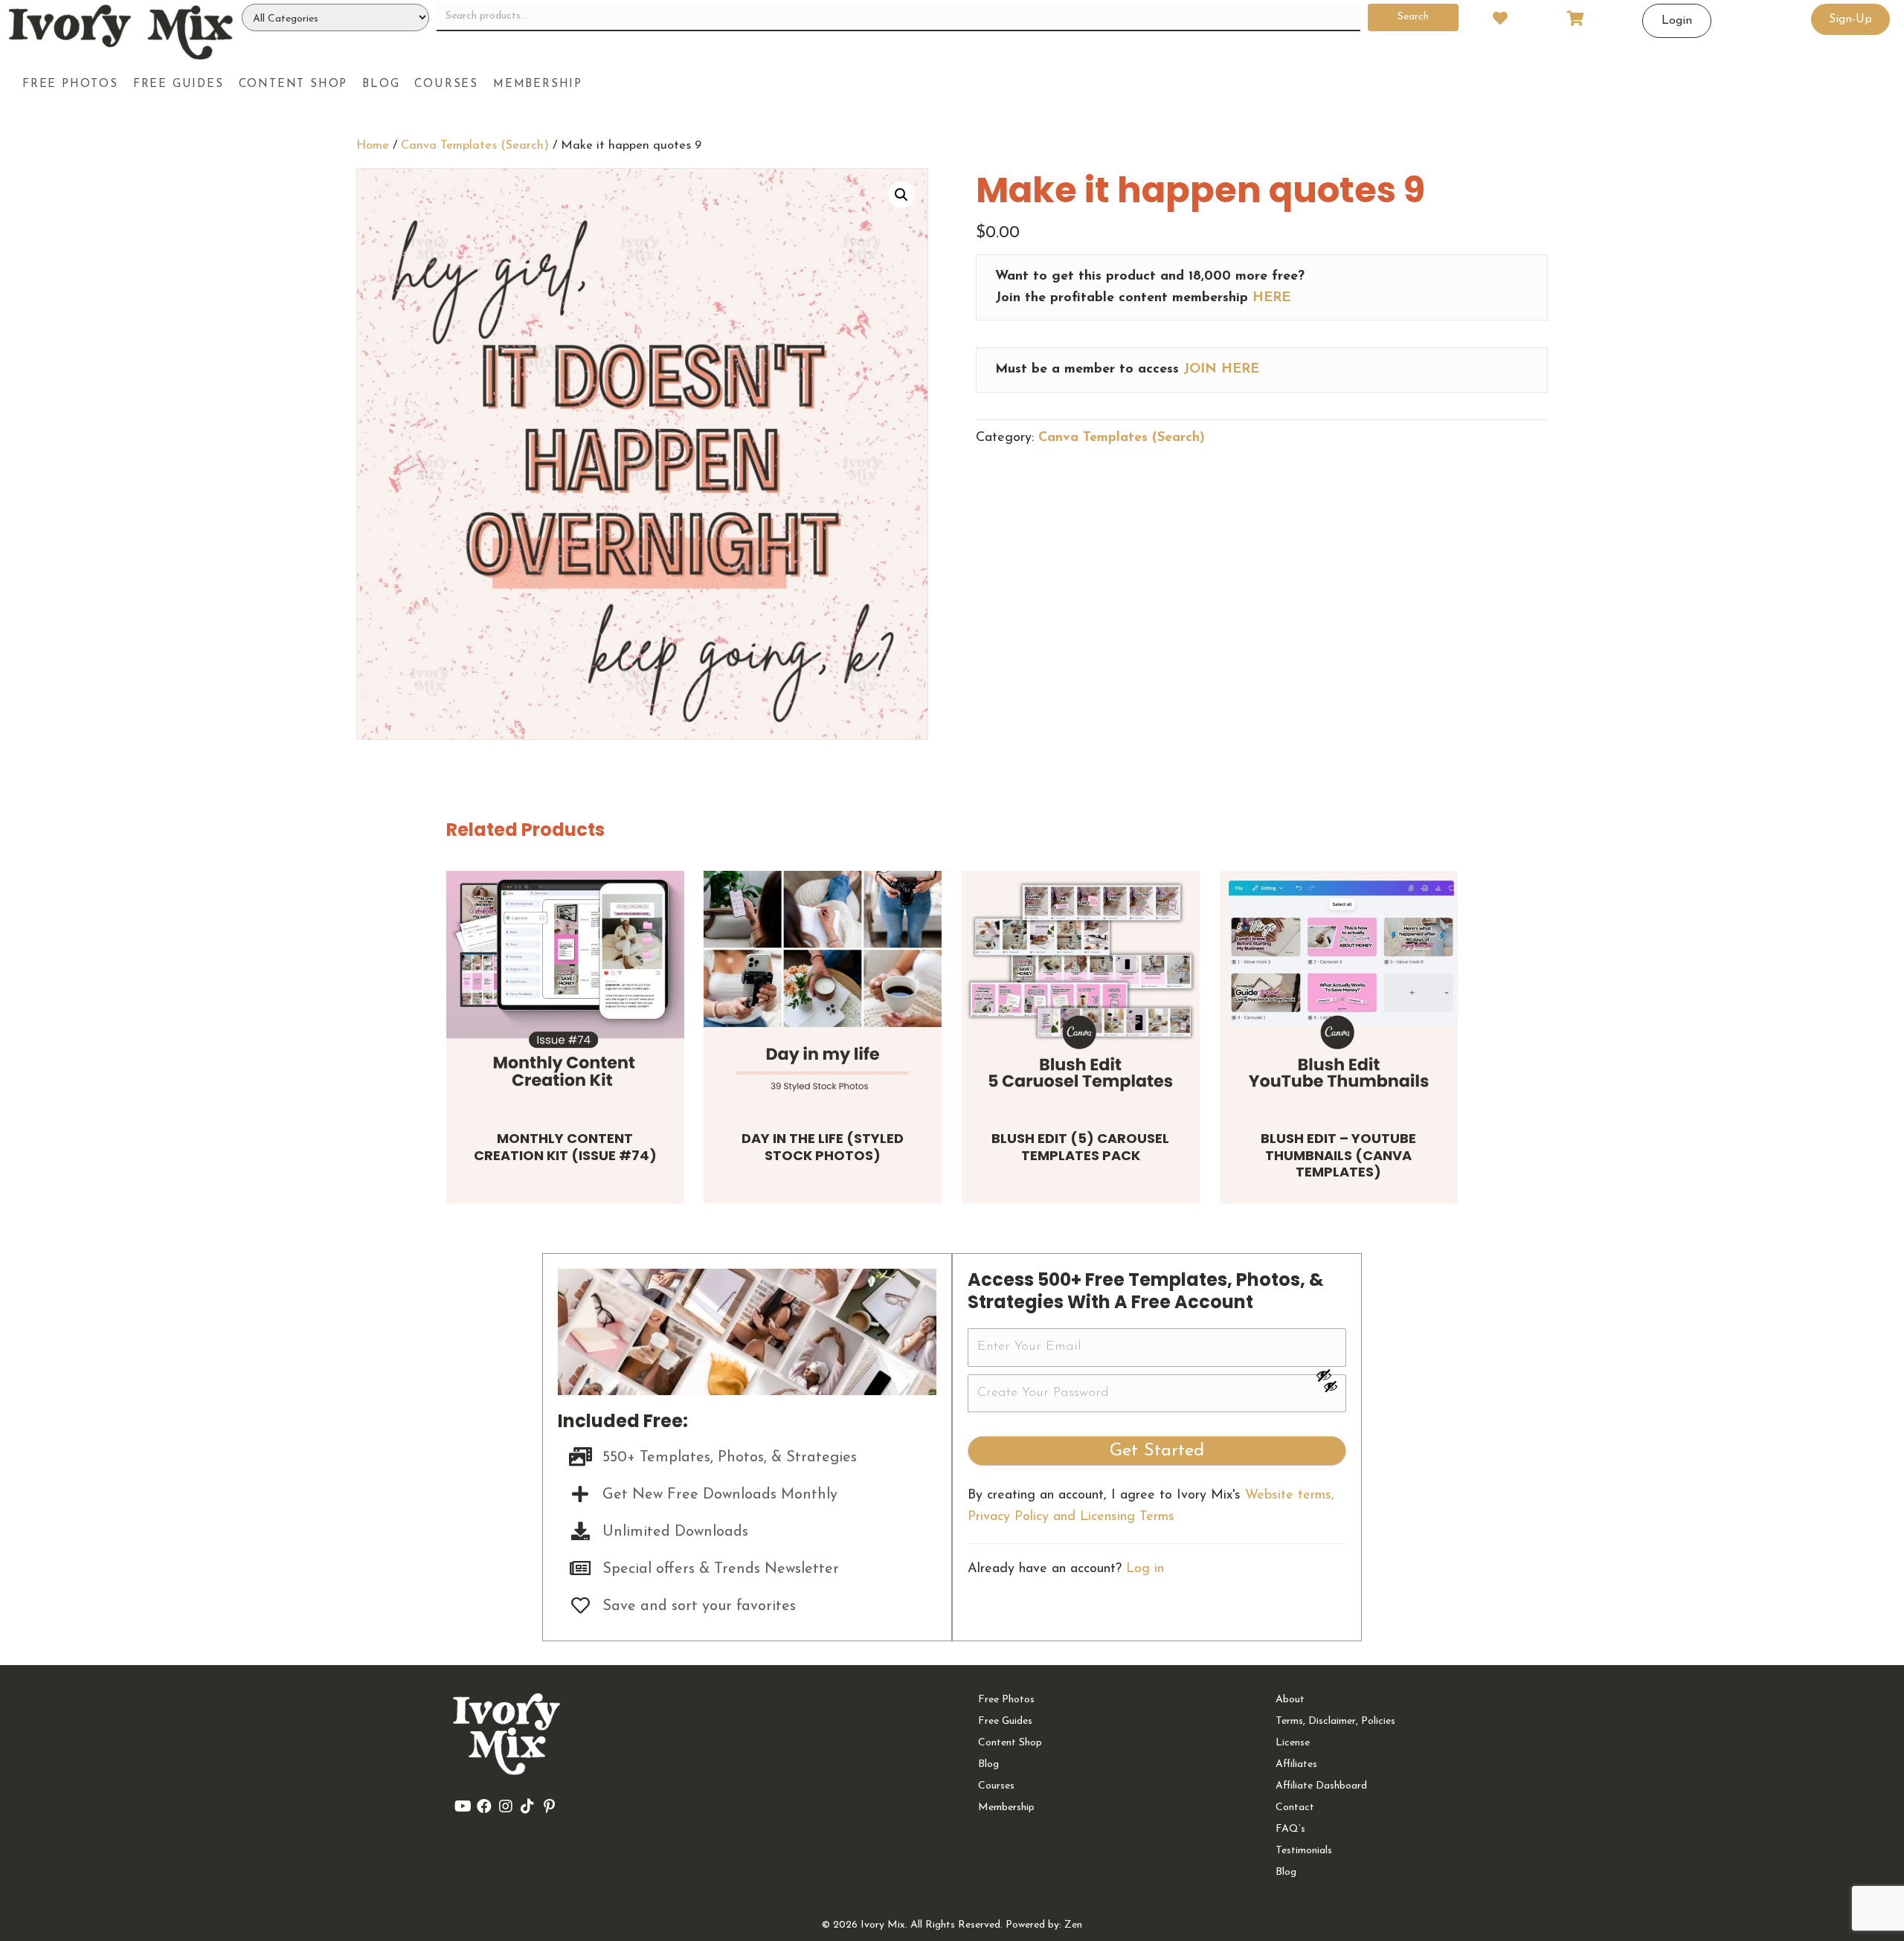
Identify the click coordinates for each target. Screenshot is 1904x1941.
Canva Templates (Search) (475, 146)
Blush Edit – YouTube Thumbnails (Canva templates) (1338, 1155)
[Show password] (1331, 1375)
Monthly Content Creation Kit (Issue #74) (565, 1147)
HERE (1271, 298)
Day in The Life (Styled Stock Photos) (823, 1147)
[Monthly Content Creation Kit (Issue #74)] (565, 990)
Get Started (1157, 1451)
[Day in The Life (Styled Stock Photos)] (823, 990)
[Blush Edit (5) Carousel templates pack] (1081, 990)
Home (373, 146)
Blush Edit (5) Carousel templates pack (1080, 1147)
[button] (901, 195)
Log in (1145, 1569)
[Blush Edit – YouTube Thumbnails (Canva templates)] (1339, 990)
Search (1413, 17)
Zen (1073, 1925)
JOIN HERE (1221, 370)
